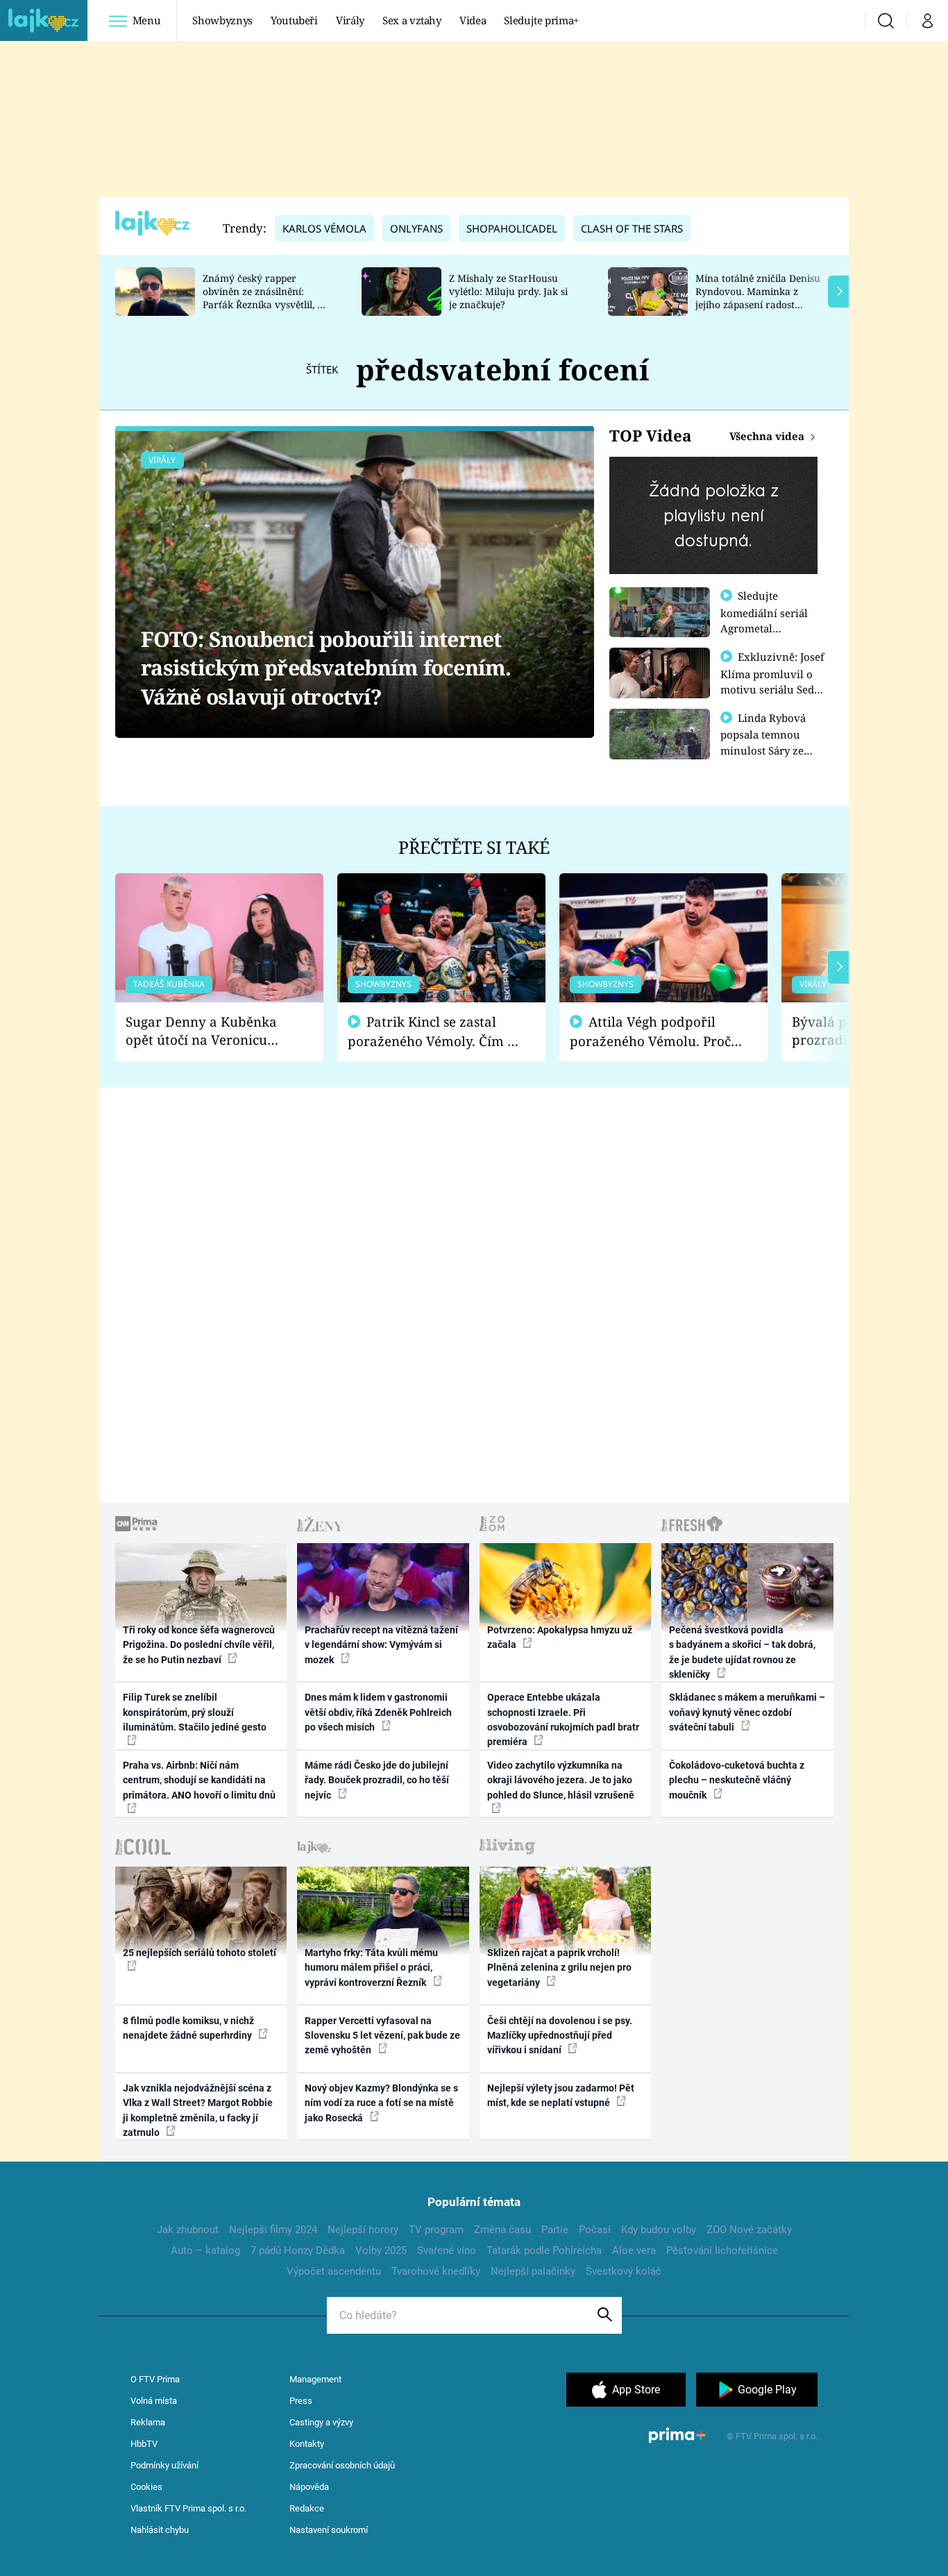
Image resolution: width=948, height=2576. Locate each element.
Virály (350, 20)
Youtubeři (294, 20)
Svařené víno (447, 2250)
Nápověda (309, 2487)
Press (301, 2401)
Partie (555, 2230)
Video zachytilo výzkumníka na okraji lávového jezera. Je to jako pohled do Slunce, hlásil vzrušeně (561, 1780)
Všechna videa (768, 436)
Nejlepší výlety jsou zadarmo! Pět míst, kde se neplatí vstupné (561, 2095)
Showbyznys (222, 20)
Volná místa (154, 2401)
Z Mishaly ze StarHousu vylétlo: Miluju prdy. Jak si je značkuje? (508, 291)
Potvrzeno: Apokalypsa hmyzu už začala (560, 1637)
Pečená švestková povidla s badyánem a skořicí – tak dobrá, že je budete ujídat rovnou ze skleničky (742, 1652)
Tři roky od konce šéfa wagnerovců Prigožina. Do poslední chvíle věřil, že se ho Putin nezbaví (199, 1645)
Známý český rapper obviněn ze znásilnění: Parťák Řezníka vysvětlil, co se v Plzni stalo (265, 297)
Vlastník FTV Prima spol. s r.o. (188, 2508)
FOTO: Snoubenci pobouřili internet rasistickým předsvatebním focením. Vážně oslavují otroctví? (326, 668)
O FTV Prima (155, 2379)
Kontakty (307, 2444)
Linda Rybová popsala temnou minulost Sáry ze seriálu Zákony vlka (770, 742)
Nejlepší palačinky (533, 2271)
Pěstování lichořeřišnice (722, 2250)
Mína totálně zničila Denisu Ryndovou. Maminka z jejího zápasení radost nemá (758, 297)
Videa (473, 20)
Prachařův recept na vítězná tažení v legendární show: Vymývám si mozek (381, 1645)
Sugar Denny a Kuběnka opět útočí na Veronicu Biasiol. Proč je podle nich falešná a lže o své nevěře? (208, 1031)
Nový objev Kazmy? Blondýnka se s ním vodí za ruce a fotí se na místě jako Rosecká (381, 2103)
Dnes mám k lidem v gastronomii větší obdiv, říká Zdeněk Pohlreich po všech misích (378, 1712)
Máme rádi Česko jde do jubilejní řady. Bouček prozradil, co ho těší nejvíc (377, 1780)
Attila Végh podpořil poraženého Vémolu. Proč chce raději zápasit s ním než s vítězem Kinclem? (650, 1032)
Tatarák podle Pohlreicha (544, 2250)
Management (315, 2379)
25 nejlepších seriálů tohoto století (200, 1953)
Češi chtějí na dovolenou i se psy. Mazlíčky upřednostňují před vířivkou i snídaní (560, 2036)
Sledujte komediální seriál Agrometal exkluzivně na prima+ (764, 628)
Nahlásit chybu (160, 2530)
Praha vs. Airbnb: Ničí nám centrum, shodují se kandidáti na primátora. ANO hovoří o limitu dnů (199, 1780)
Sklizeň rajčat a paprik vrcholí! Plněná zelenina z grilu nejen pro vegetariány (559, 1968)
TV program (436, 2230)
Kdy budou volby (659, 2230)
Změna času (502, 2230)
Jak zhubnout (188, 2230)
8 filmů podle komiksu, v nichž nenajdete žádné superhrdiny (188, 2028)
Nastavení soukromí (329, 2530)
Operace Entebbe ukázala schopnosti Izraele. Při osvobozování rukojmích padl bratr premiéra (563, 1719)
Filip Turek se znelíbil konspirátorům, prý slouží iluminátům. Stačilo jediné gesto (195, 1712)
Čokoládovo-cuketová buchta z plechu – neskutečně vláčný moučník (737, 1780)
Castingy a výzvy (321, 2422)
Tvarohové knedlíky (436, 2271)
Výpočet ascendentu (334, 2271)
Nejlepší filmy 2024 (273, 2230)
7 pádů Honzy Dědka (298, 2250)
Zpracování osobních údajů (342, 2465)
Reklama (148, 2422)
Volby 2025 (381, 2250)
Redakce (307, 2508)
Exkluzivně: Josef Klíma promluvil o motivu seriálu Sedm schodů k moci (772, 681)
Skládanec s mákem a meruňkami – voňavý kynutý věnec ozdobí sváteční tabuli (747, 1712)
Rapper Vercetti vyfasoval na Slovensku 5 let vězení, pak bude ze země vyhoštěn (382, 2036)
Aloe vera (634, 2250)
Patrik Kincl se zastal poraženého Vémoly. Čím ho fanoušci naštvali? (435, 1032)
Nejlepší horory (363, 2230)
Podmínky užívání (164, 2465)
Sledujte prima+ (541, 20)
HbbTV (144, 2444)
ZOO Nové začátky (749, 2230)
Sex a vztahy (412, 20)
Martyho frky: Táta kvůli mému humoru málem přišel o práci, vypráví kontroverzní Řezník (371, 1968)
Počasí (595, 2230)
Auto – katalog (205, 2250)
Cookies (146, 2487)
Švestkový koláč (624, 2271)
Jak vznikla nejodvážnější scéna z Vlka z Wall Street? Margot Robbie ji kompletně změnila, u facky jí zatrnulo (198, 2110)
